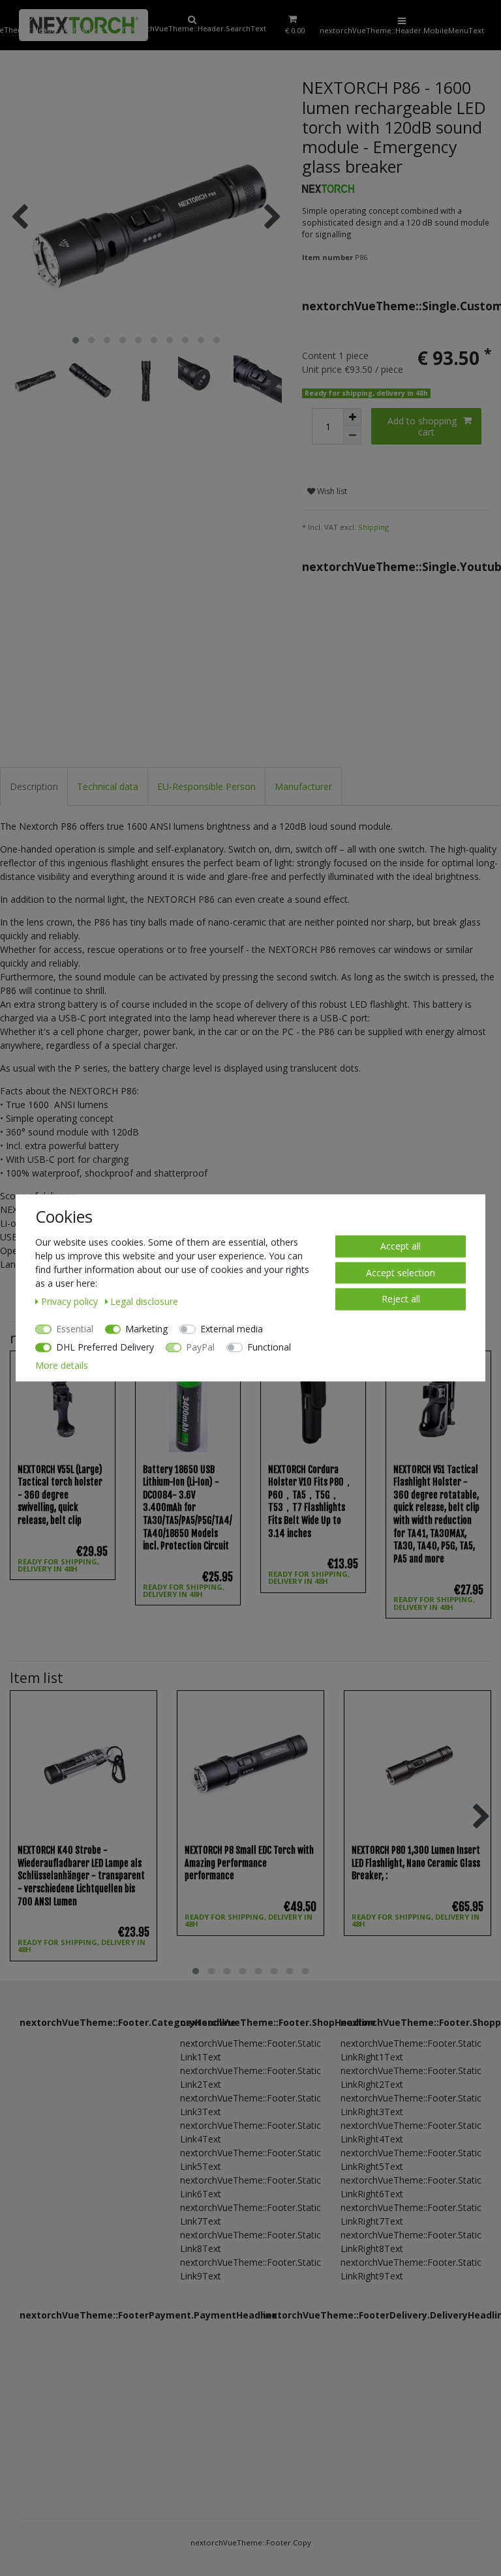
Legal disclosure (144, 1301)
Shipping (373, 527)
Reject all (401, 1299)
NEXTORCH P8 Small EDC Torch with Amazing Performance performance (249, 1863)
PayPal (200, 1347)
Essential (75, 1329)
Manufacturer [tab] (303, 786)
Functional (269, 1347)
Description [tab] (34, 786)
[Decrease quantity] (352, 435)
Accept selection (401, 1273)
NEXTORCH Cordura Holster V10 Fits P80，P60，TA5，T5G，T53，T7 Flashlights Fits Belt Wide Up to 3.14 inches (311, 1501)
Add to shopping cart (422, 427)
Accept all (401, 1246)
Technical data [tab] (108, 786)
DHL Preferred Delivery (105, 1347)
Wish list (331, 491)
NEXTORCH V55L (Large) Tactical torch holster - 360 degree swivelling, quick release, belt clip (60, 1495)
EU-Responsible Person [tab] (206, 786)
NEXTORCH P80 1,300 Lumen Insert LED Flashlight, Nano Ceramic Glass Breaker (416, 1863)
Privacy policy (71, 1301)
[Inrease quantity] (352, 417)
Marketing (146, 1329)
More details (62, 1365)
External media (232, 1329)
